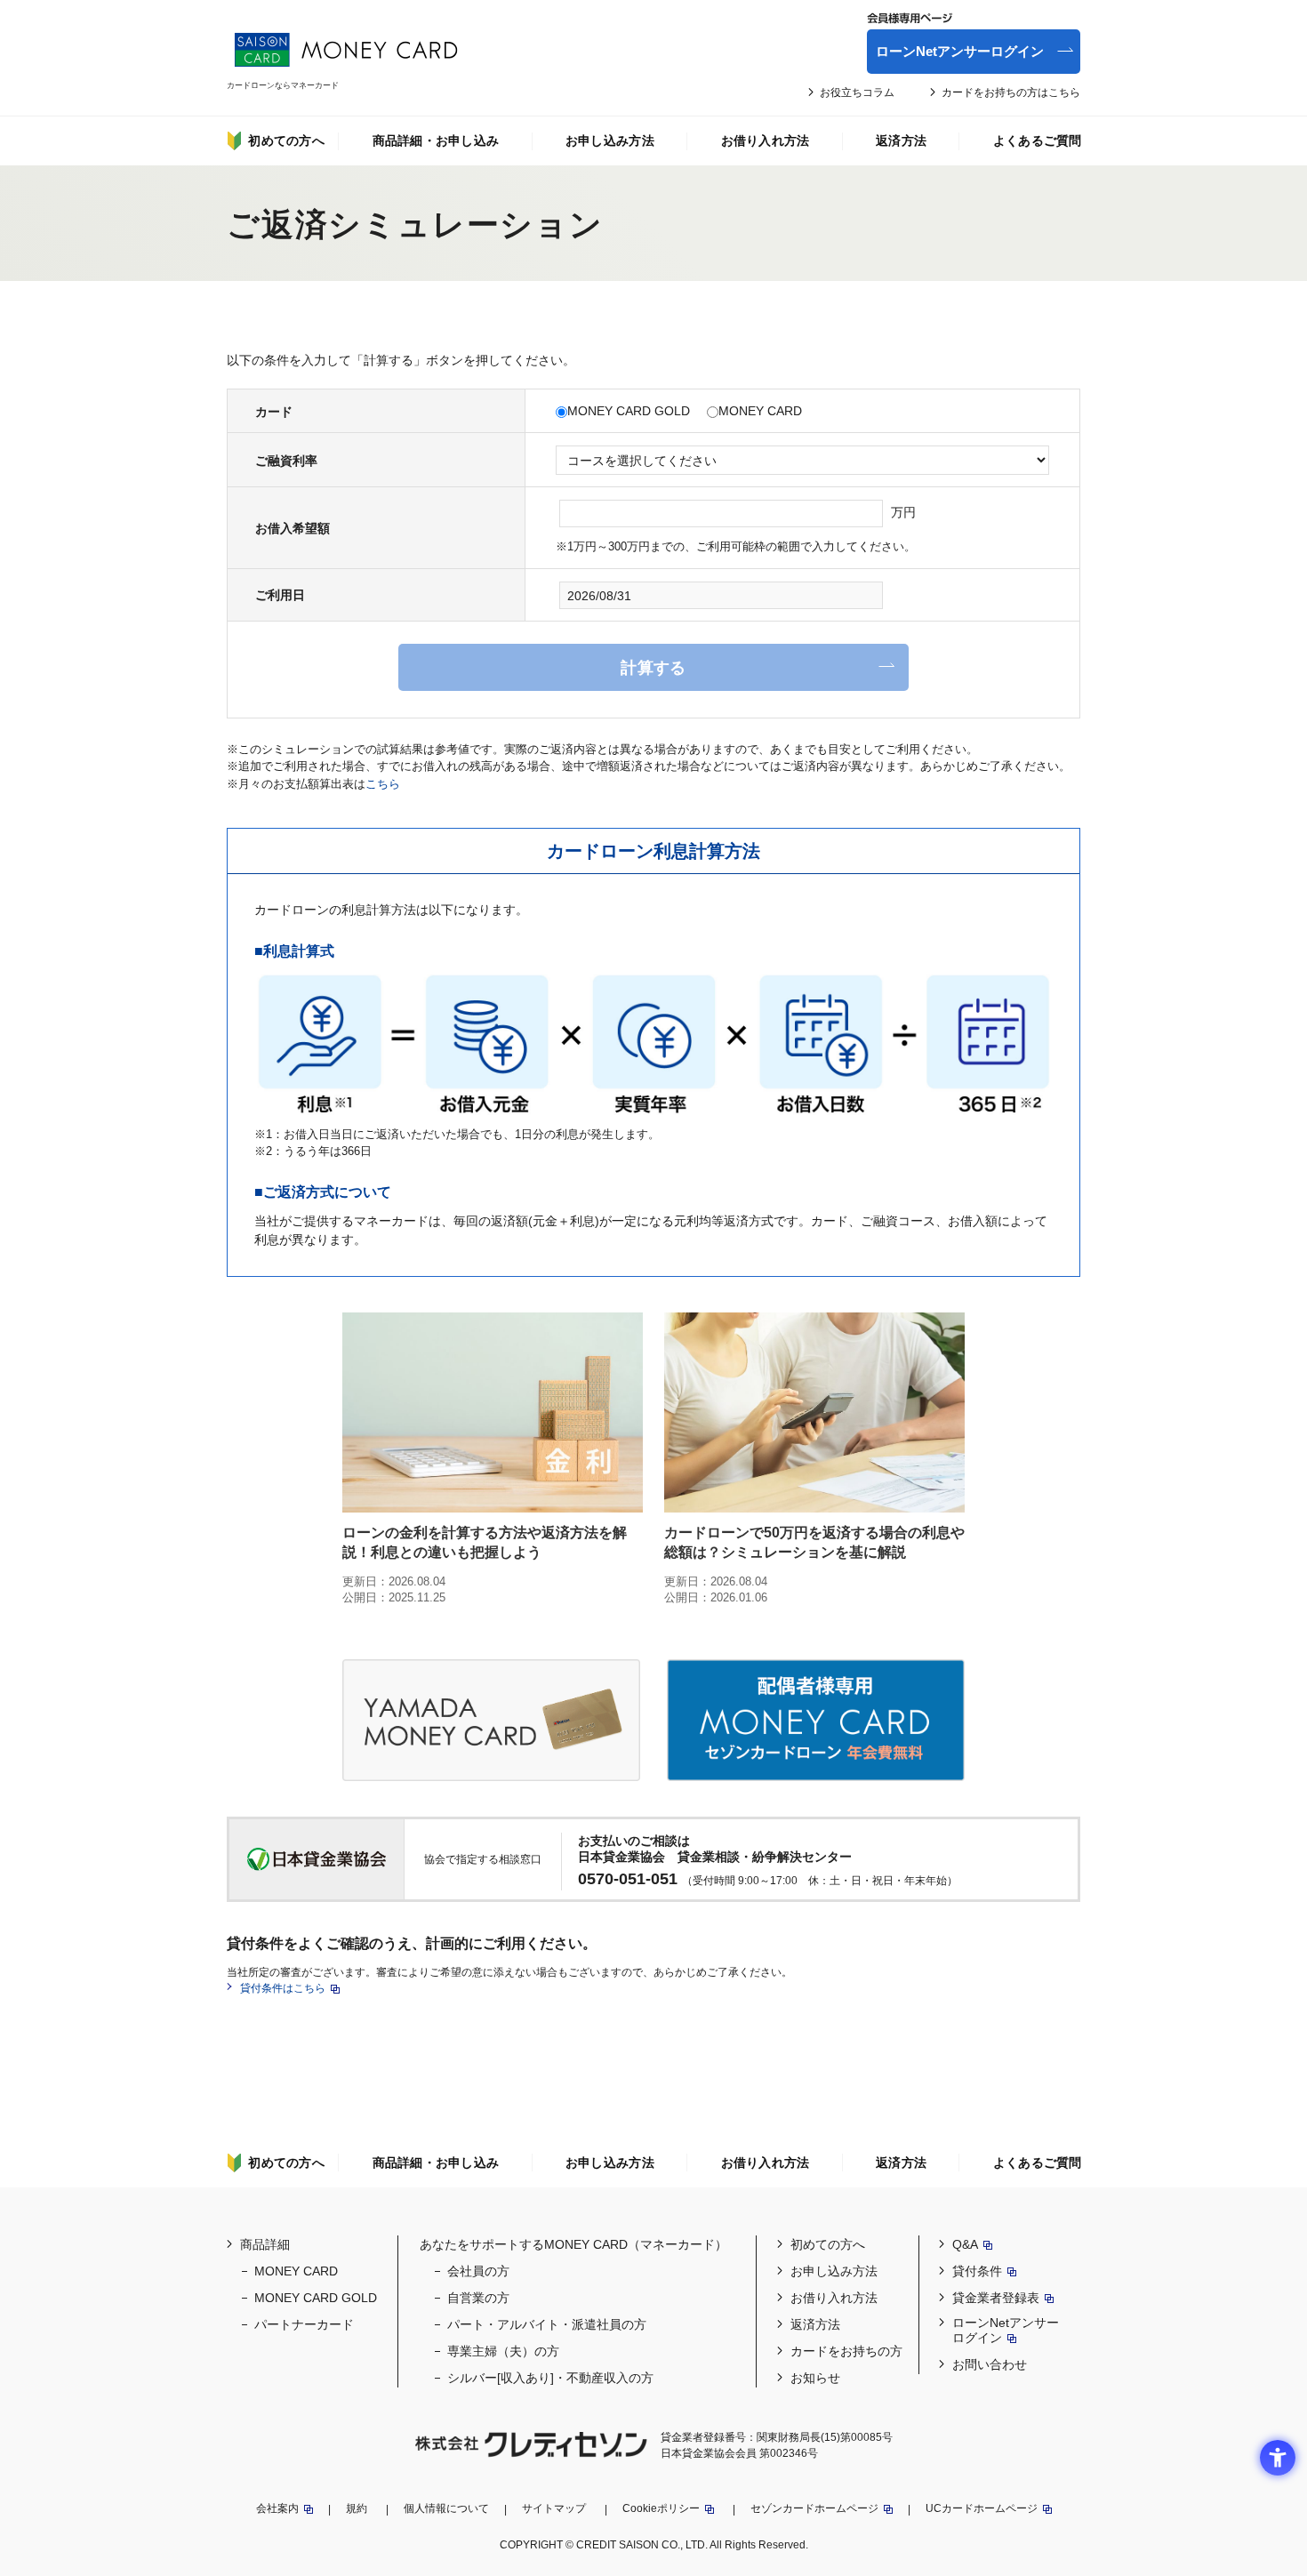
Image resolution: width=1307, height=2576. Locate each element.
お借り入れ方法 (766, 140)
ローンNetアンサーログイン (960, 51)
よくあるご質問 (1037, 140)
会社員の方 (478, 2271)
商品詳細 (265, 2244)
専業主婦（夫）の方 (503, 2351)
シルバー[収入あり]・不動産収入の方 (550, 2378)
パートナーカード (304, 2324)
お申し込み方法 (610, 140)
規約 (357, 2508)
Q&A (965, 2244)
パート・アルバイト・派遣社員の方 (547, 2324)
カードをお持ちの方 (846, 2351)
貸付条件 (977, 2271)
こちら (383, 784)
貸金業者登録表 (996, 2298)
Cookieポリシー (661, 2508)
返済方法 (901, 140)
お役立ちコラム (857, 92)
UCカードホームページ (982, 2508)
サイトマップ (554, 2508)
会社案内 (277, 2508)
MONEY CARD (760, 411)
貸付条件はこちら (283, 1988)
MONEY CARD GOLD (629, 411)
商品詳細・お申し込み (436, 140)
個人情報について (446, 2508)
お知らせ (815, 2378)
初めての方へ (286, 140)
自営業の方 (478, 2298)
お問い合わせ (990, 2364)
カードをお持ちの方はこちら (1011, 92)
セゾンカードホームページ (814, 2508)
